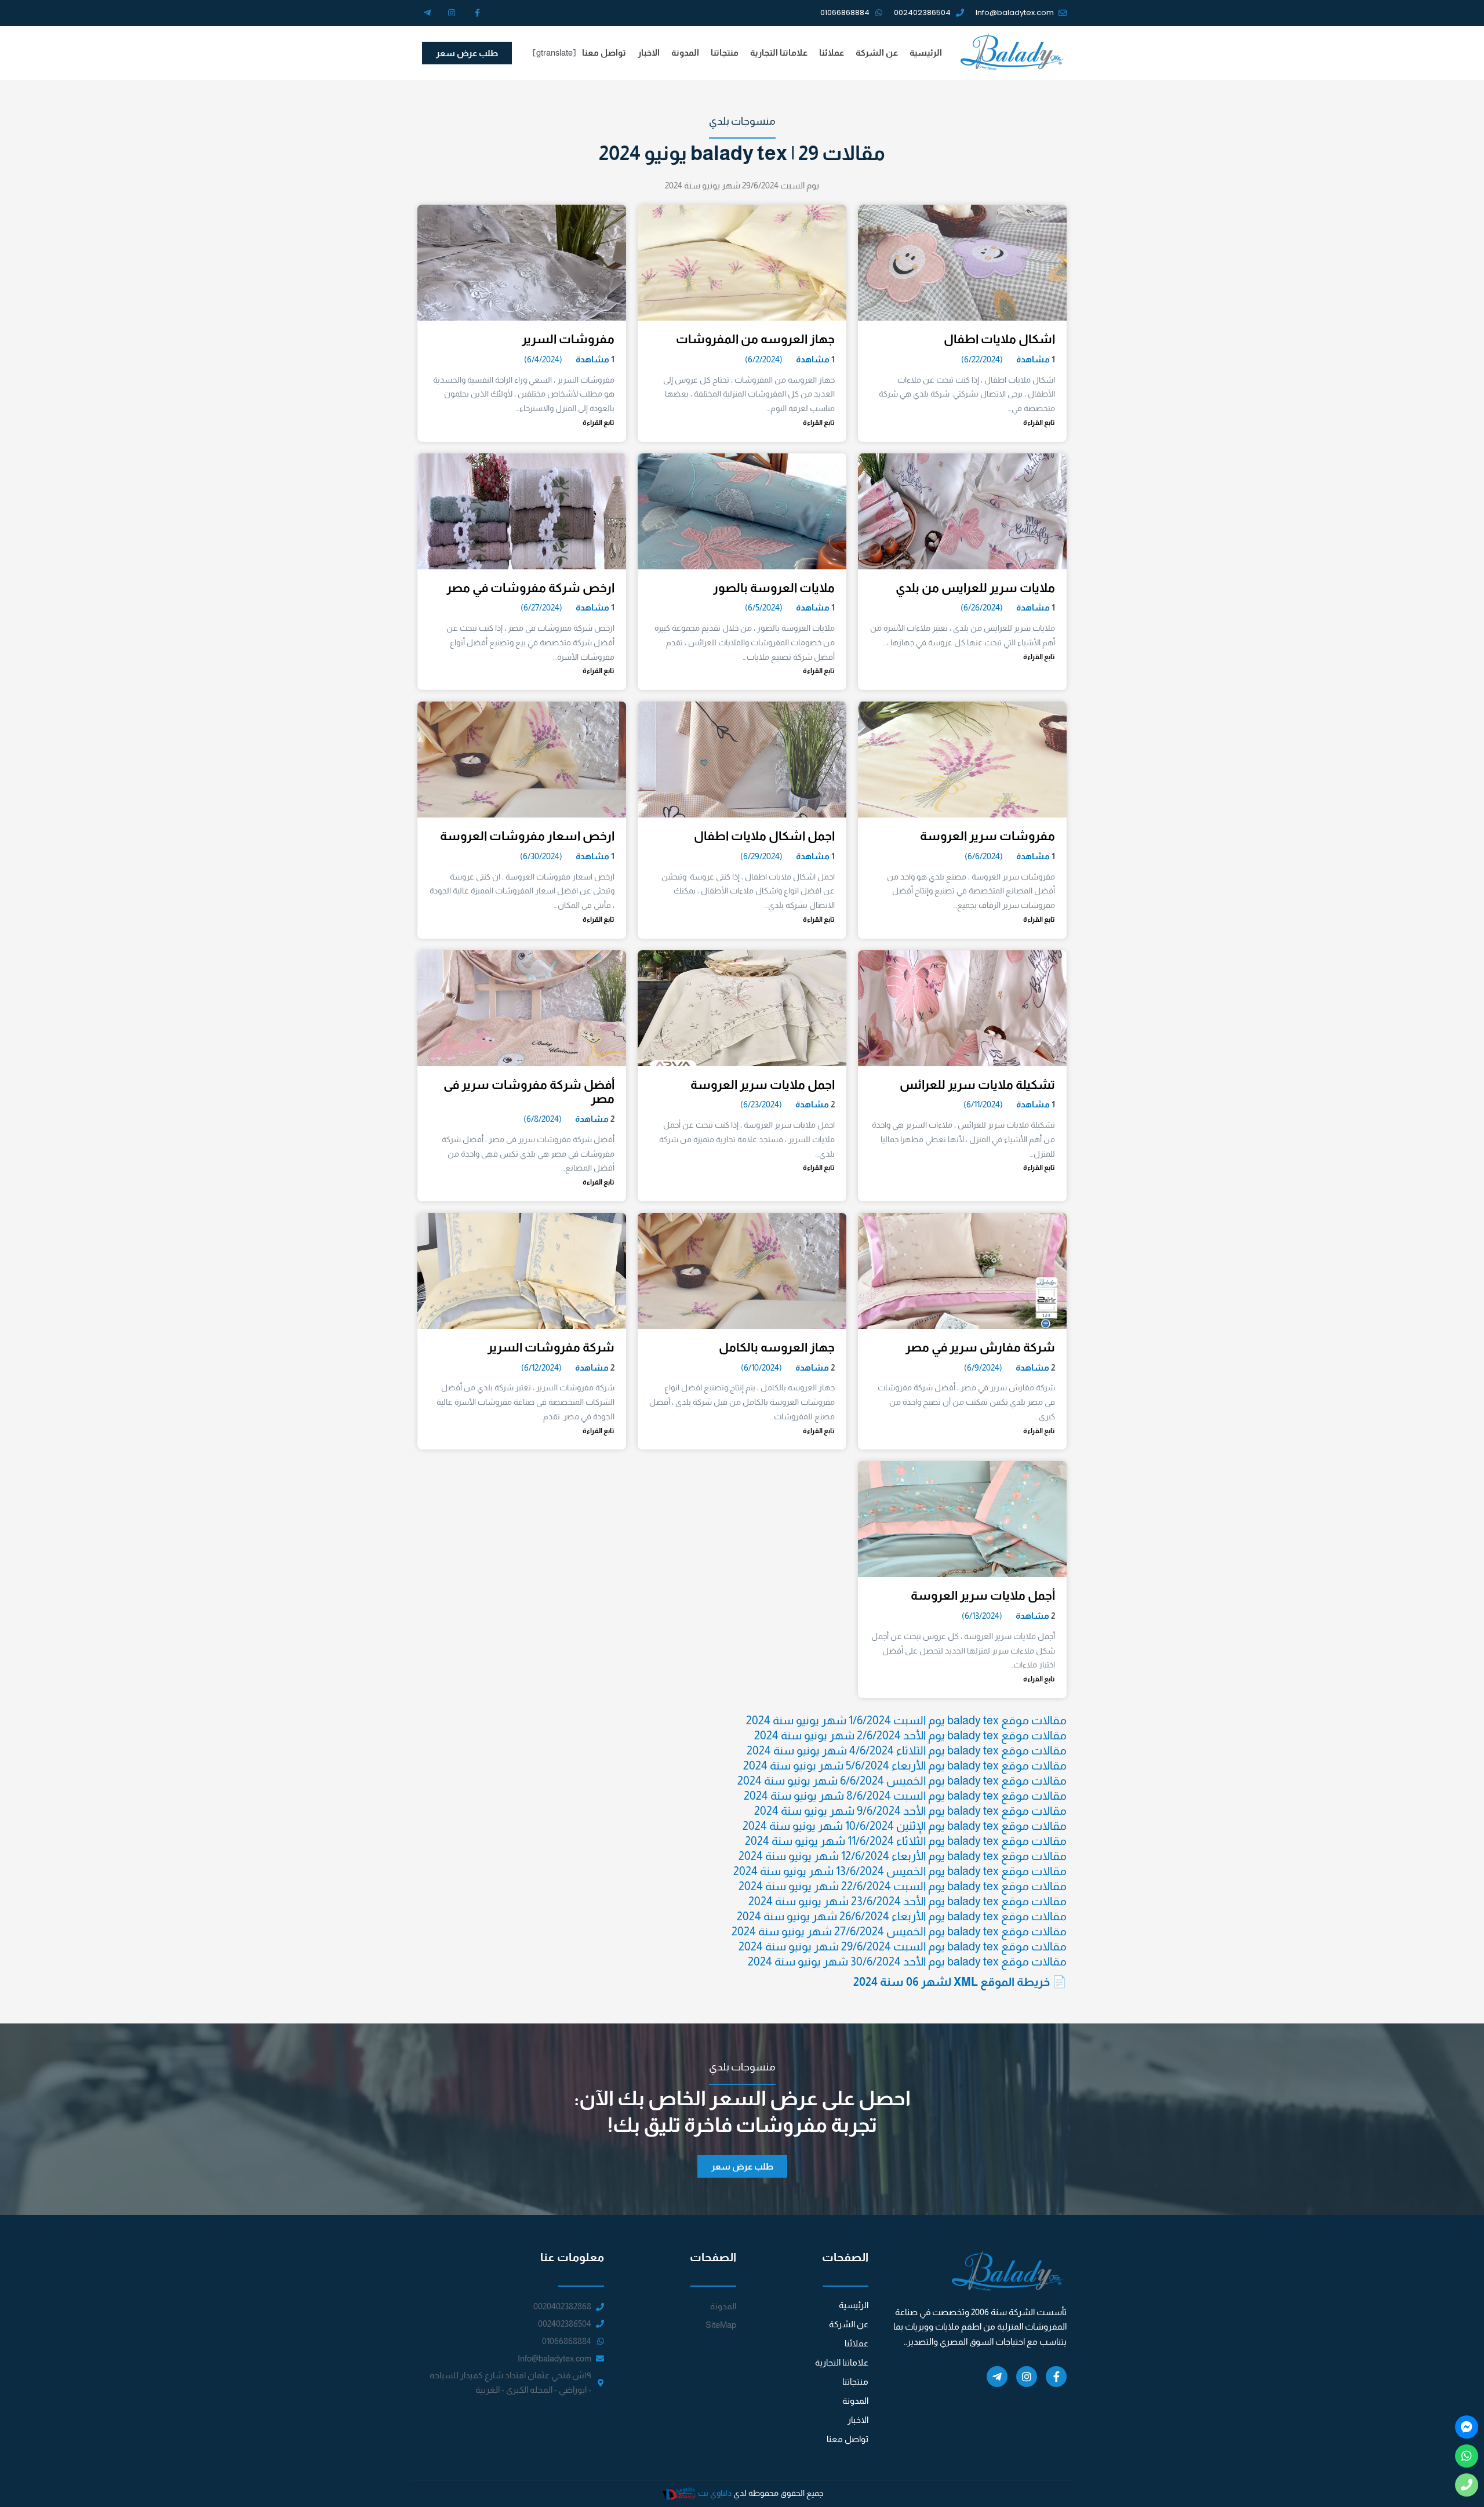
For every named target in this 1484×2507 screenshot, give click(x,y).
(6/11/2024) (983, 1104)
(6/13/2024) (982, 1616)
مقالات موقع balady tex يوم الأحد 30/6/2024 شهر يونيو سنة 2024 (907, 1961)
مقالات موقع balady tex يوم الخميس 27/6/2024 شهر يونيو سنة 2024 (899, 1931)
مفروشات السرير (568, 339)
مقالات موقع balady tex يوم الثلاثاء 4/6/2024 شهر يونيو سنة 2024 (907, 1750)
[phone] (1467, 2485)
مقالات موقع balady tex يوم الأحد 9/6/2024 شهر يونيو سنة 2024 (910, 1811)
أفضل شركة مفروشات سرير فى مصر (529, 1092)
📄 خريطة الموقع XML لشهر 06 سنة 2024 (960, 1982)
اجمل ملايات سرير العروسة (763, 1084)
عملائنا (832, 52)
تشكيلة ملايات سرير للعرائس (977, 1084)
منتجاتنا (725, 52)
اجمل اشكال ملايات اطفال (764, 836)
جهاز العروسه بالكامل (777, 1347)
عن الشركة (877, 52)
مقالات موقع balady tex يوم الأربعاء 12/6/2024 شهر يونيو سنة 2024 (903, 1856)
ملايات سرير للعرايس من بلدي (975, 588)
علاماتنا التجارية (779, 52)
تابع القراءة (1039, 423)
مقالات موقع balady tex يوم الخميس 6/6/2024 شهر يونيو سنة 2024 (902, 1781)
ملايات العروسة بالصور (774, 588)
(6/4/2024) (543, 359)
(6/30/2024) (541, 856)
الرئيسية (926, 52)
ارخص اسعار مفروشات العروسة (527, 836)
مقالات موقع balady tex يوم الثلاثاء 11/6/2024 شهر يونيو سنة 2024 (906, 1841)
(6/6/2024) (984, 856)
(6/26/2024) (982, 607)
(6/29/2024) (761, 856)
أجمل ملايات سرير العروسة (983, 1595)
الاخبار (649, 52)
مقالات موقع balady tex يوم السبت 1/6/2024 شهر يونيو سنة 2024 (906, 1720)
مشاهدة (1033, 359)
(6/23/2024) (761, 1104)
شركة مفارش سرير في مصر (980, 1347)
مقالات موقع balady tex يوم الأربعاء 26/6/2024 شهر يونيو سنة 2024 (902, 1916)
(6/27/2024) (541, 607)
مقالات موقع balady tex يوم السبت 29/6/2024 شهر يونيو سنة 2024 (903, 1946)
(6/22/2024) (982, 359)
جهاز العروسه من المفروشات (755, 339)
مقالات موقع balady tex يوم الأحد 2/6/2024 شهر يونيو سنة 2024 (910, 1735)
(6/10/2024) (761, 1367)
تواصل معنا (604, 52)
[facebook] (1467, 2427)
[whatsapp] (1467, 2456)
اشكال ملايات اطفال (999, 339)
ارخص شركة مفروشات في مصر (530, 588)
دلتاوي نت (715, 2493)
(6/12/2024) (541, 1367)
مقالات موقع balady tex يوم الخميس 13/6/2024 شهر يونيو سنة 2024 (900, 1871)
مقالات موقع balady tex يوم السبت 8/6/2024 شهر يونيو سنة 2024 (905, 1796)
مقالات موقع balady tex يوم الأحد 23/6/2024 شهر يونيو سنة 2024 (908, 1901)
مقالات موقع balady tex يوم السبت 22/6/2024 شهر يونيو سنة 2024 (903, 1886)
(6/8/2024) (543, 1119)
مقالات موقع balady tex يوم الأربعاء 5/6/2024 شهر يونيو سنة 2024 (905, 1765)
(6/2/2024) (764, 359)
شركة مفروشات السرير (551, 1347)
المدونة (685, 52)
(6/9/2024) (983, 1367)
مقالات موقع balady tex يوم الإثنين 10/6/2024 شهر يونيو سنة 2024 (905, 1826)
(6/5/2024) (764, 607)
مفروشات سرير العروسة (987, 836)
